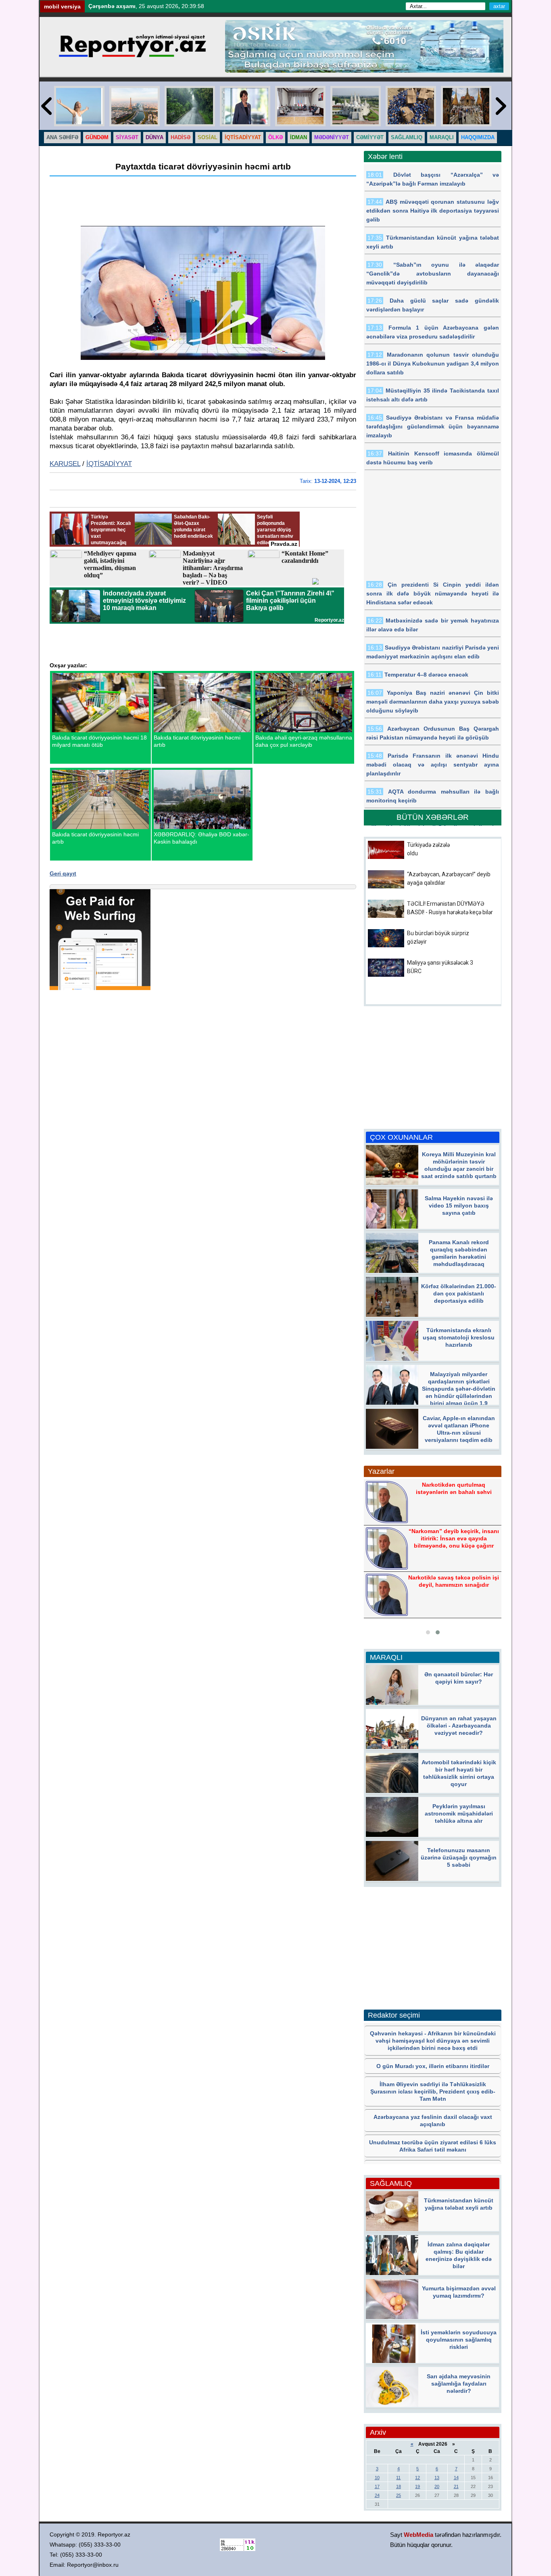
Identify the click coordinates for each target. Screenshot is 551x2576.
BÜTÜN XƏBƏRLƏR (433, 817)
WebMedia (418, 2535)
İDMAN (298, 137)
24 (377, 2495)
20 (437, 2486)
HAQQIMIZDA (478, 137)
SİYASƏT (127, 137)
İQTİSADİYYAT (243, 137)
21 (456, 2486)
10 (377, 2478)
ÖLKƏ (275, 137)
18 (399, 2486)
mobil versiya (62, 6)
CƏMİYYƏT (370, 137)
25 (399, 2495)
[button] (428, 1632)
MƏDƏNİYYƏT (332, 137)
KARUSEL (65, 464)
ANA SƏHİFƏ (62, 137)
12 (417, 2478)
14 (456, 2478)
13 (437, 2478)
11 (398, 2478)
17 (377, 2486)
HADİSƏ (181, 137)
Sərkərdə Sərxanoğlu (453, 1537)
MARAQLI (442, 137)
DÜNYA (154, 137)
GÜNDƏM (97, 137)
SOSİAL (208, 137)
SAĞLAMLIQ (407, 137)
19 (417, 2486)
